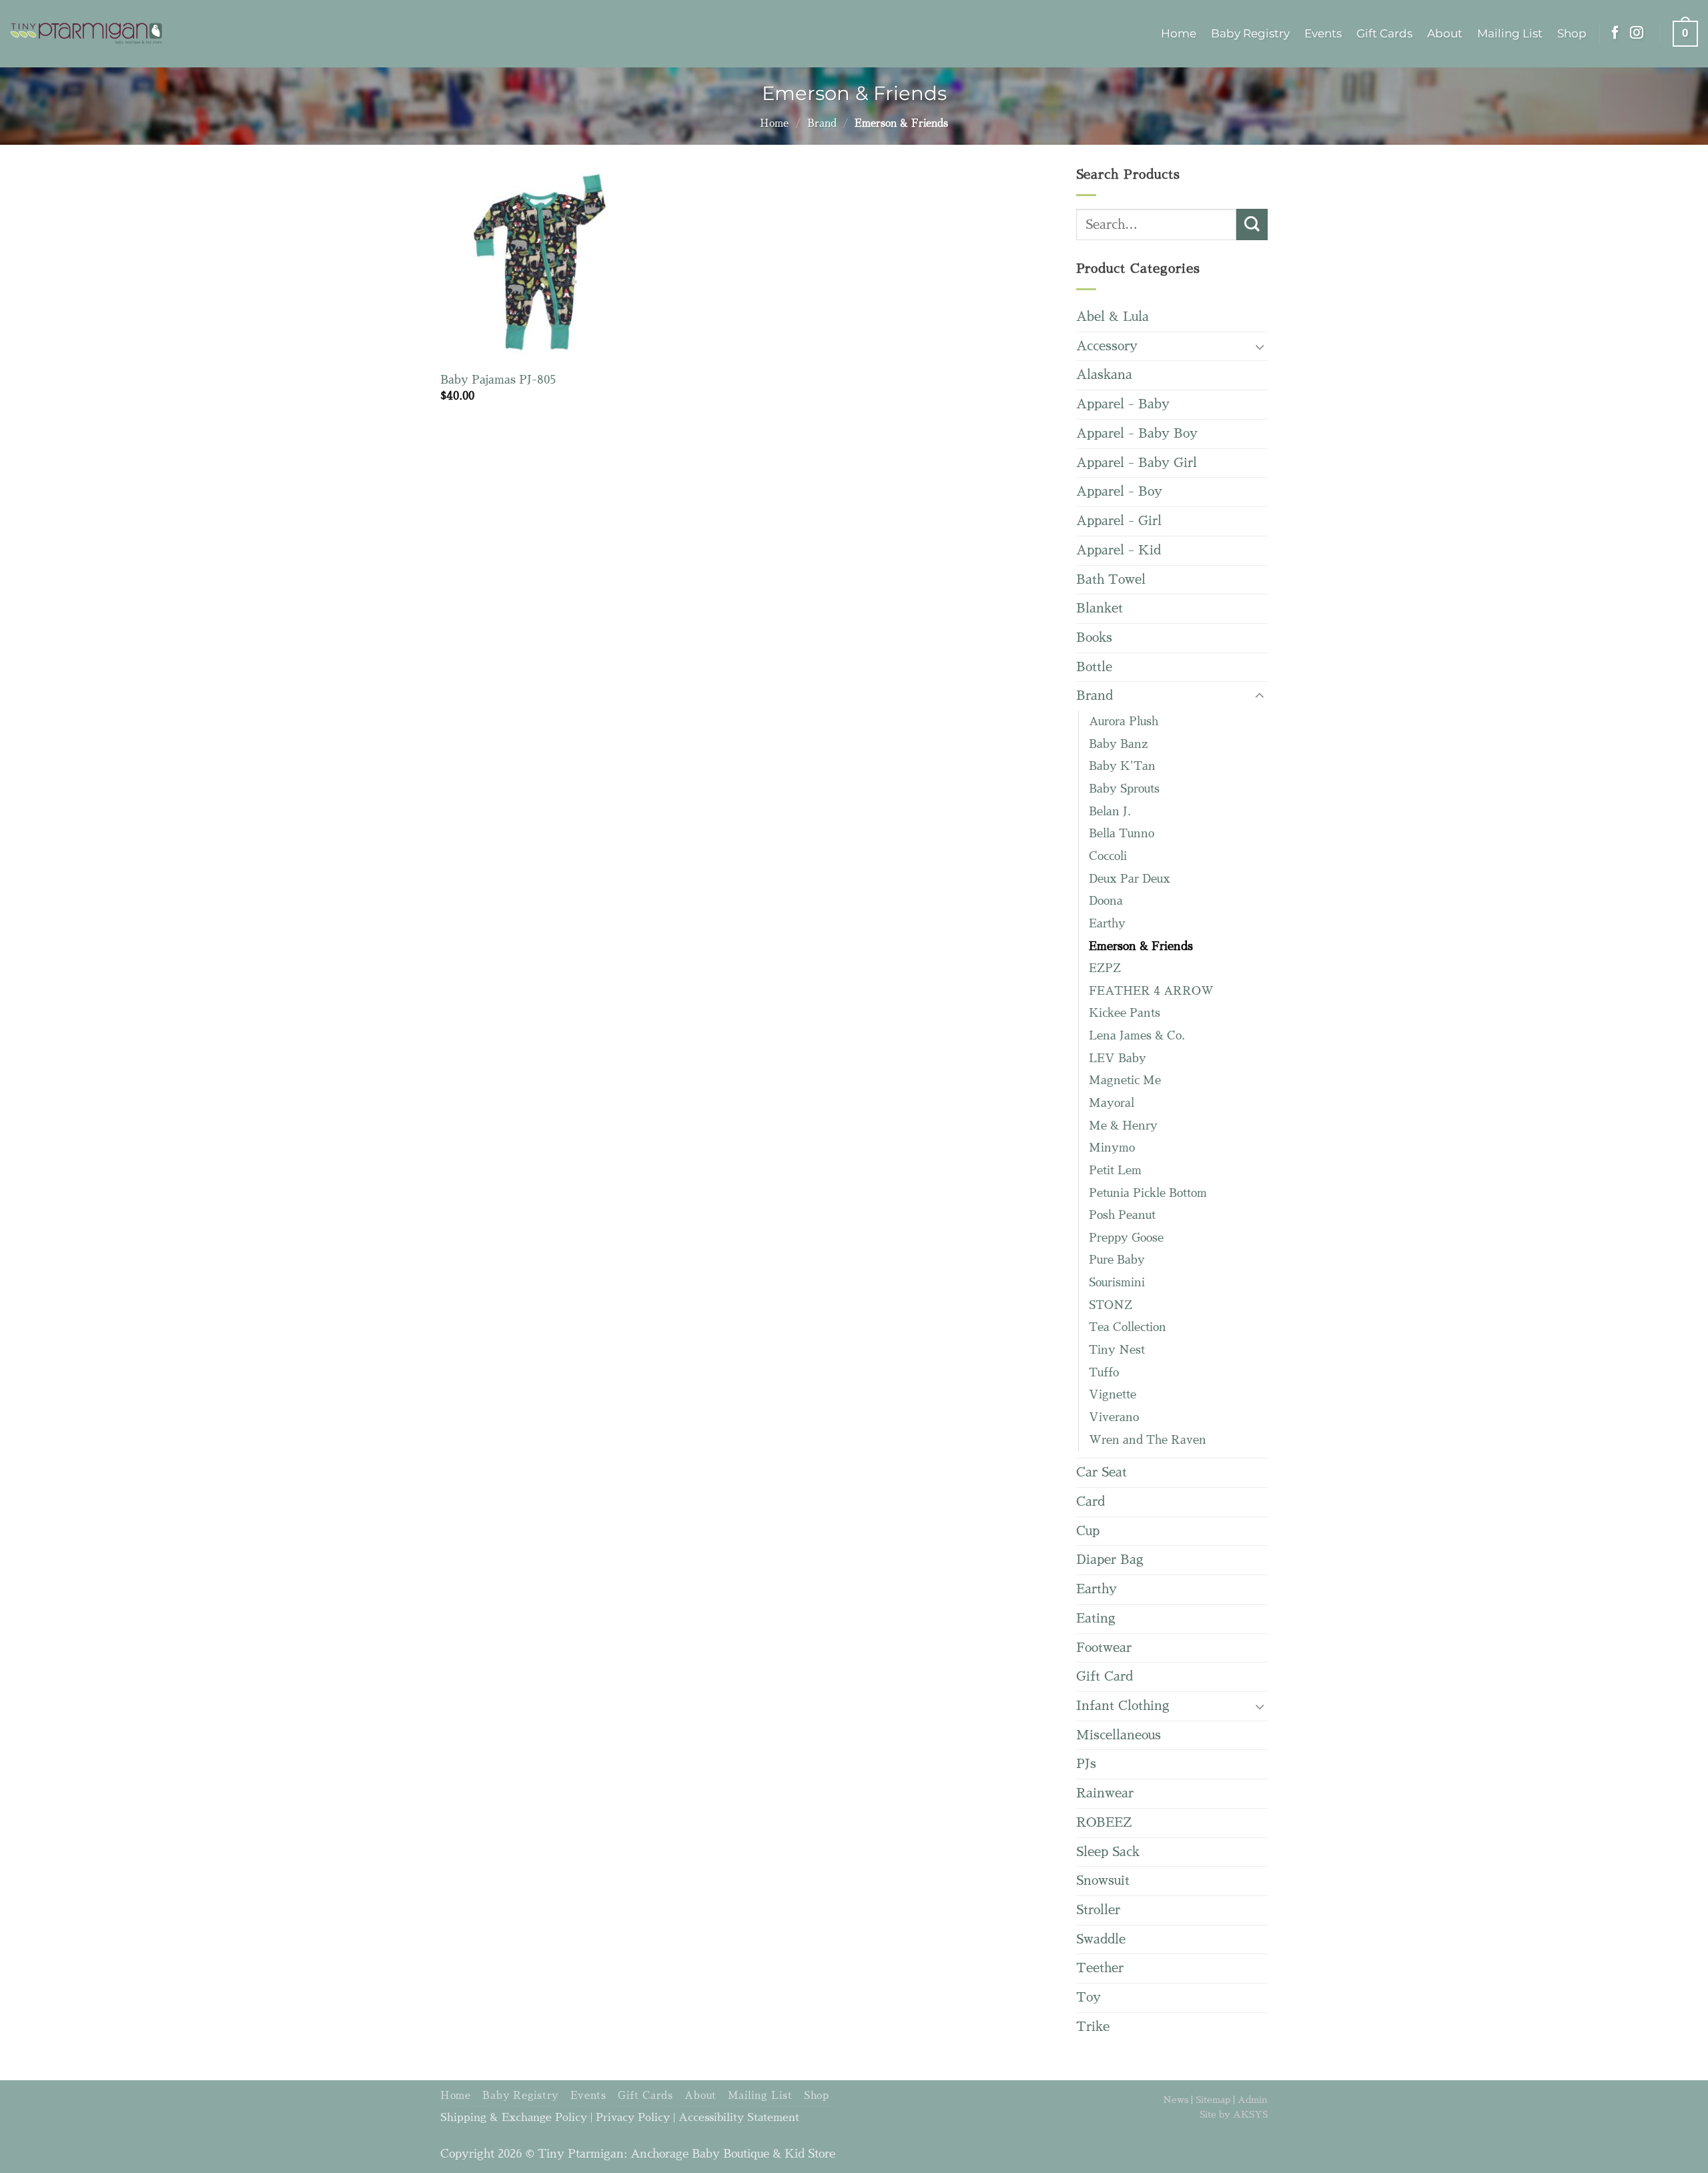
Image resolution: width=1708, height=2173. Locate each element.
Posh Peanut (1122, 1215)
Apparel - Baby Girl (1137, 463)
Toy (1089, 1997)
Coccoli (1108, 856)
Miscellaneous (1119, 1735)
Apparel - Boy (1119, 491)
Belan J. (1110, 812)
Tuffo (1104, 1373)
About (1445, 33)
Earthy (1107, 924)
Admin (1253, 2100)
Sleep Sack (1108, 1852)
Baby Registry (1250, 33)
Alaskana (1104, 375)
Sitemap (1213, 2100)
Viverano (1114, 1417)
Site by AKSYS (1234, 2114)
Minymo (1112, 1148)
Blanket (1100, 608)
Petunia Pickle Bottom (1148, 1193)
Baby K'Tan (1122, 766)
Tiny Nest (1117, 1350)
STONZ (1111, 1305)
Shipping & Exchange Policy (514, 2118)
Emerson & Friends (1141, 946)
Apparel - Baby (1123, 404)
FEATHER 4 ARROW (1151, 991)
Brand (822, 123)
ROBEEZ (1104, 1822)
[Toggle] (1260, 347)
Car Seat (1102, 1472)
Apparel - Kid (1119, 550)
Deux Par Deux (1130, 879)
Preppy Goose (1126, 1238)
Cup (1088, 1531)
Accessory (1107, 346)
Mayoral (1112, 1103)
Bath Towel (1111, 579)
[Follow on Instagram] (1637, 33)
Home (1179, 33)
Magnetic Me (1125, 1080)
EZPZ (1105, 968)
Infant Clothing (1123, 1706)
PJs (1086, 1764)
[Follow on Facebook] (1615, 33)
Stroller (1098, 1910)
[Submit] (1252, 225)
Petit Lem (1115, 1171)
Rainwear (1105, 1793)
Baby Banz (1118, 744)
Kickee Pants (1125, 1013)
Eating (1096, 1618)
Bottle (1094, 667)
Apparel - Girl (1119, 521)
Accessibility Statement (739, 2118)
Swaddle (1101, 1939)
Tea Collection (1128, 1327)
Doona (1106, 901)
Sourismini (1117, 1283)
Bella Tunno (1122, 834)
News (1176, 2100)
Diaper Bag (1110, 1560)
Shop (1572, 33)
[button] (1685, 33)
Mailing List (1510, 33)
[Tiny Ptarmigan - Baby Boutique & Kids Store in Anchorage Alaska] (86, 34)
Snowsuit (1103, 1880)
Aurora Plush (1124, 722)
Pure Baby (1117, 1260)
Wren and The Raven (1148, 1440)
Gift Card (1105, 1676)
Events (1323, 33)
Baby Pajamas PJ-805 (498, 380)
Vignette (1113, 1395)
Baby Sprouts (1124, 789)
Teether (1100, 1968)
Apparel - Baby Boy (1137, 433)
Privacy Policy (633, 2118)
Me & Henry (1123, 1126)
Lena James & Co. (1137, 1036)
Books (1094, 637)
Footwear (1104, 1648)
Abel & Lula (1113, 317)
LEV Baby (1118, 1058)
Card (1091, 1501)
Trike (1093, 2027)
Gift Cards (1384, 33)
